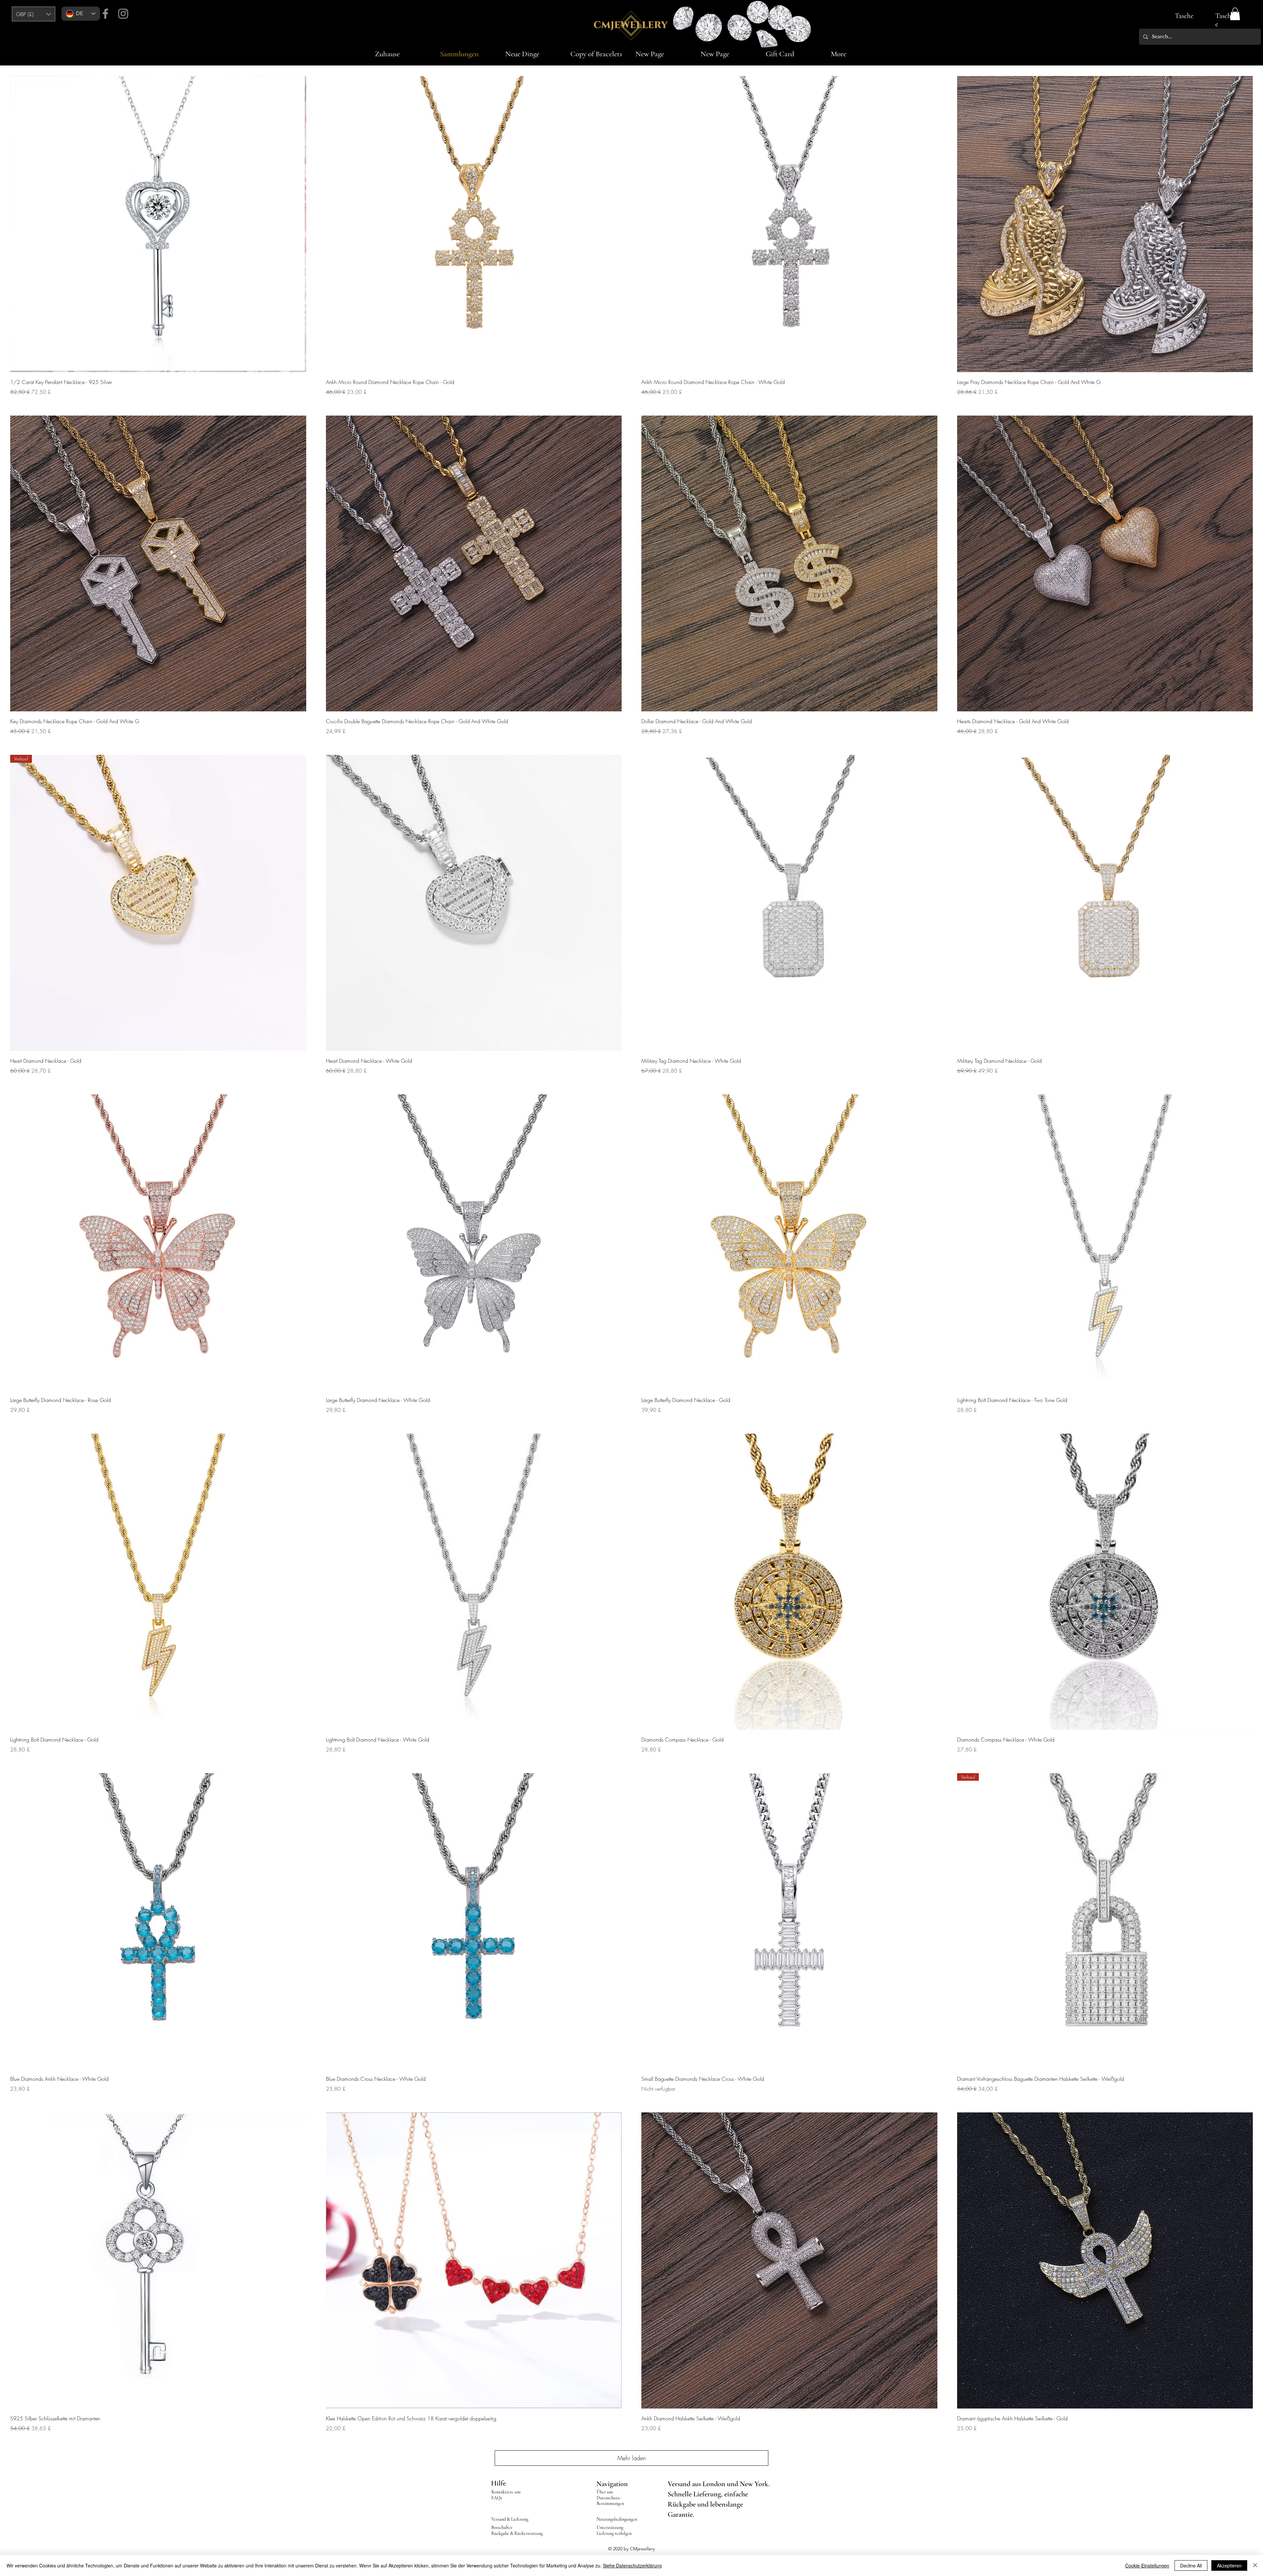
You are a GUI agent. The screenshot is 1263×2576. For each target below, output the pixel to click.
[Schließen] (1255, 2565)
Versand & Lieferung (510, 2519)
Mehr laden (632, 2458)
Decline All (1191, 2565)
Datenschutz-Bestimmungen (610, 2501)
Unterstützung (610, 2527)
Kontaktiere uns (506, 2492)
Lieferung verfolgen (614, 2533)
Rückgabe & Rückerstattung (517, 2533)
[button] (34, 14)
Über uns (605, 2492)
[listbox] (34, 14)
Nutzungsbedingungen (617, 2519)
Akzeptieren (1229, 2565)
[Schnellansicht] (158, 224)
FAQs (497, 2498)
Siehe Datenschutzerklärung (632, 2565)
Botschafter (502, 2527)
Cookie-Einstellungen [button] (1147, 2565)
